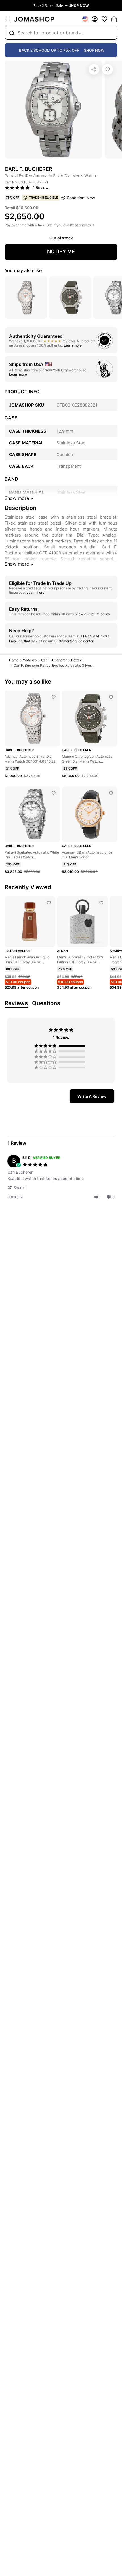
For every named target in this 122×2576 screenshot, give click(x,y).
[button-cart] (114, 19)
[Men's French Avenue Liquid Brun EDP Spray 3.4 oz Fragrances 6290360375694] (49, 903)
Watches (30, 660)
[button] (18, 1187)
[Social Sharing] (94, 69)
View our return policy (93, 614)
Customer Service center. (74, 641)
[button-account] (95, 19)
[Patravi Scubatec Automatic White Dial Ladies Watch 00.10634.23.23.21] (54, 793)
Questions (46, 1003)
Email (13, 641)
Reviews (16, 1003)
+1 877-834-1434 (95, 636)
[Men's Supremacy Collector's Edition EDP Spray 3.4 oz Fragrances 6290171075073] (101, 903)
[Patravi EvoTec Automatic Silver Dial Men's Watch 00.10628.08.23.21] (108, 69)
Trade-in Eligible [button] (44, 198)
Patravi (77, 660)
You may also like (23, 270)
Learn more (73, 345)
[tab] (92, 1096)
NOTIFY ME (61, 251)
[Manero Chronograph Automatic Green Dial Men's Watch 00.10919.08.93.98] (111, 697)
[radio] (61, 1046)
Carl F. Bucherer (54, 660)
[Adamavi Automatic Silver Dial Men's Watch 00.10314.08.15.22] (54, 697)
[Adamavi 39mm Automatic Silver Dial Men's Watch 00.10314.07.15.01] (111, 793)
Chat (26, 641)
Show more (17, 564)
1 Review (41, 187)
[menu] (8, 19)
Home (14, 660)
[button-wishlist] (104, 19)
